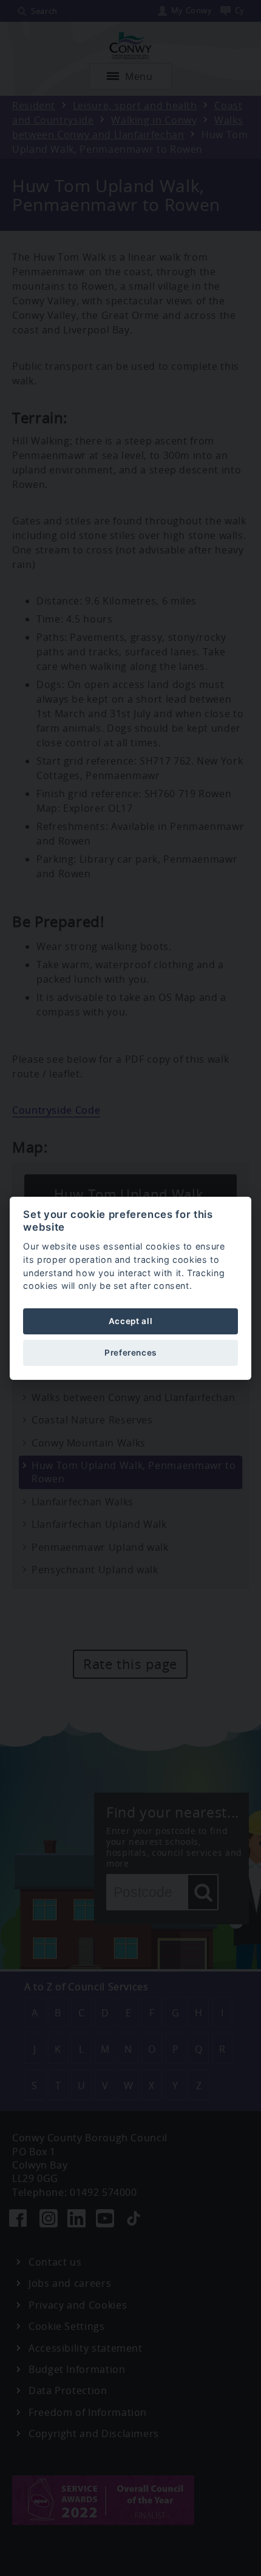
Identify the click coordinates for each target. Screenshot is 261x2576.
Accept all (130, 1321)
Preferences (130, 1353)
